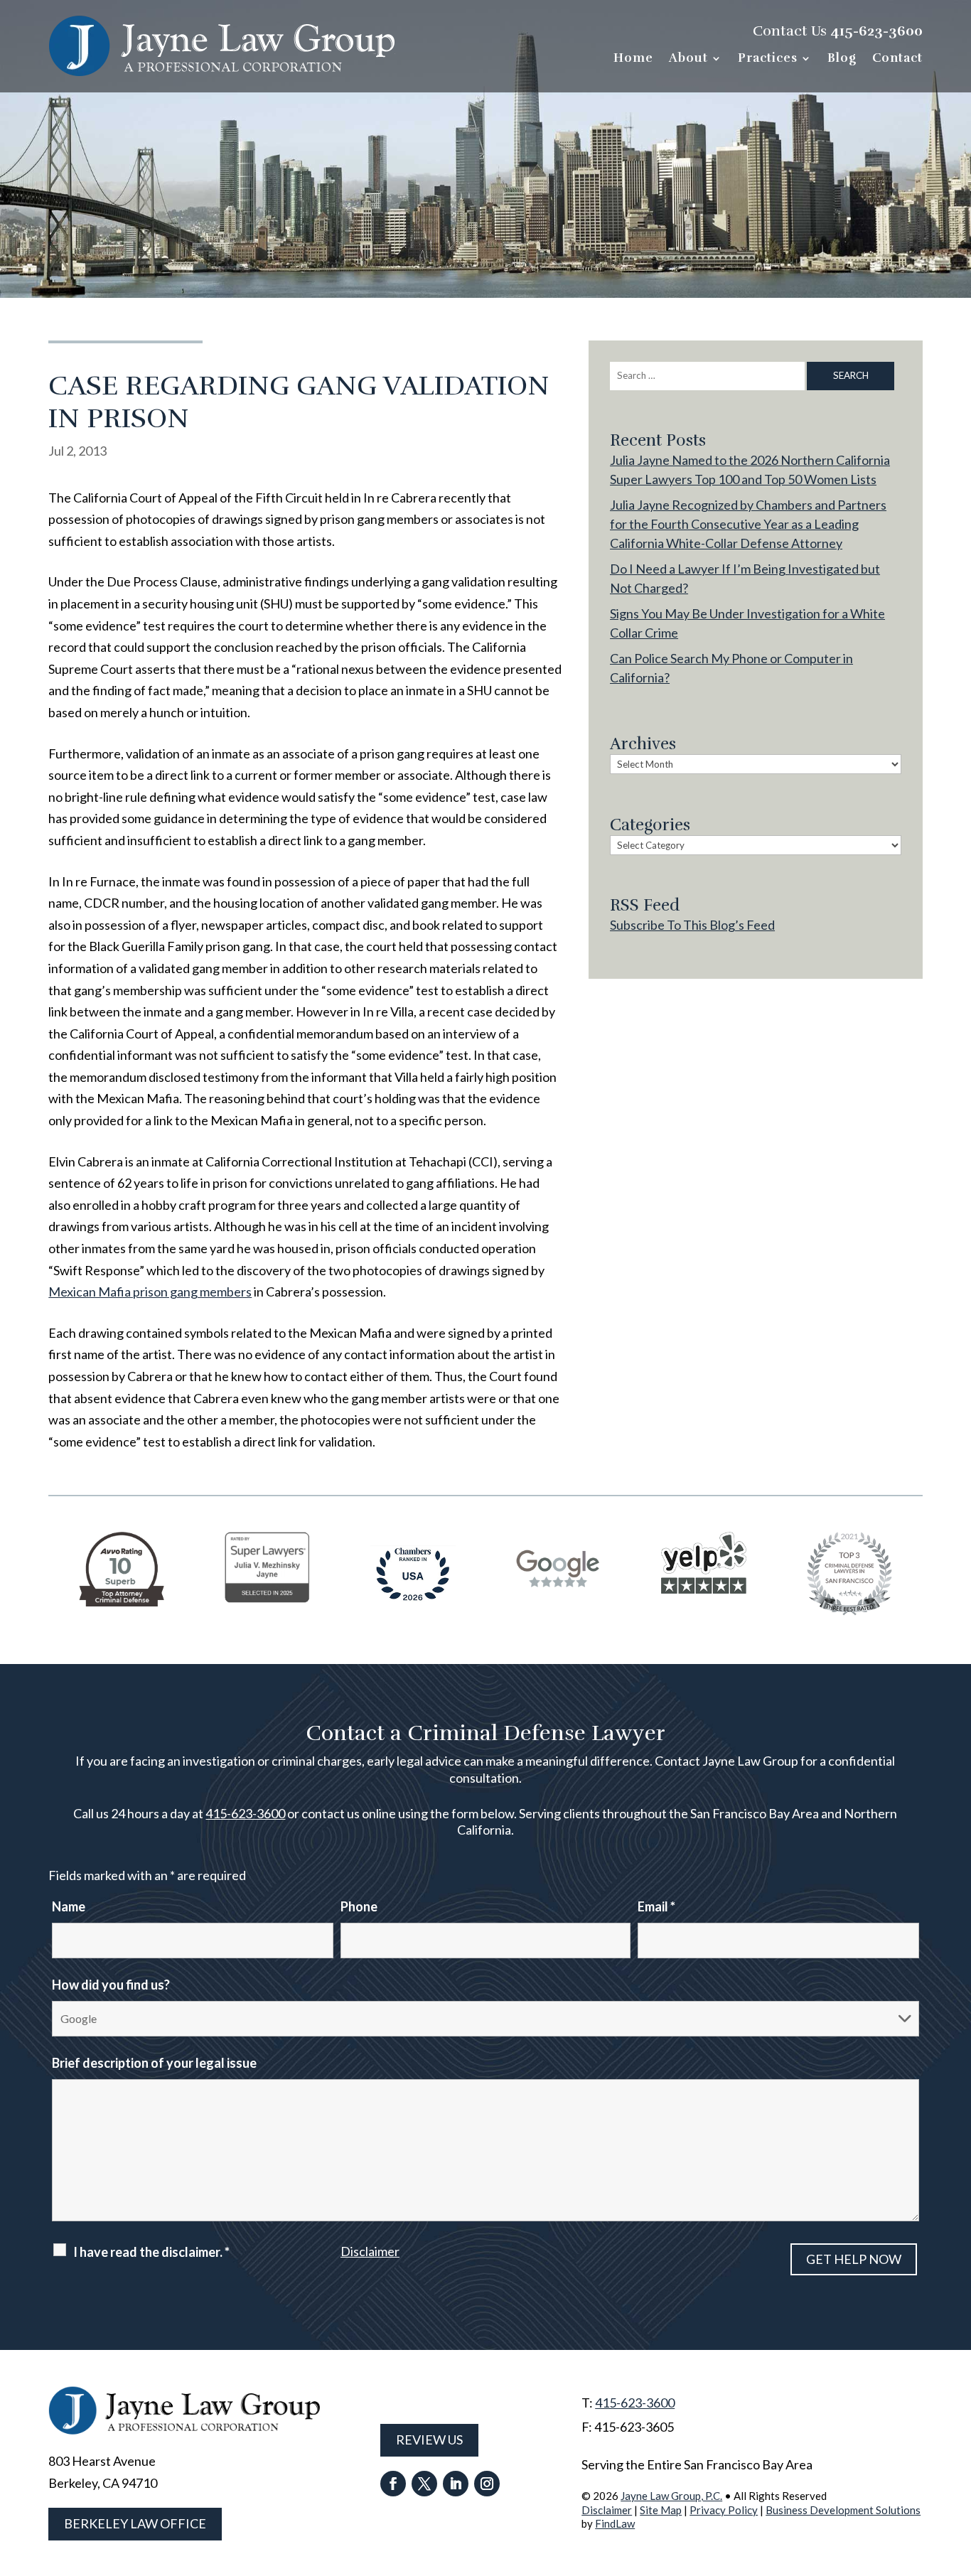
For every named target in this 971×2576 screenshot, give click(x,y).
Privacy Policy (724, 2510)
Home (633, 59)
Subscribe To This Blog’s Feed (692, 925)
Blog (842, 59)
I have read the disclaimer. (151, 2252)
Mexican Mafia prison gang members (150, 1292)
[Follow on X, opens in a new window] (424, 2484)
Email (656, 1906)
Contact (897, 59)
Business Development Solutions (843, 2510)
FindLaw (615, 2523)
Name (69, 1906)
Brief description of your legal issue (154, 2063)
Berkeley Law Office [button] (135, 2523)
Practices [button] (768, 59)
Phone (359, 1906)
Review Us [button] (429, 2440)
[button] (957, 2473)
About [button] (688, 59)
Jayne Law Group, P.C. (671, 2496)
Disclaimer (370, 2251)
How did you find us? (111, 1985)
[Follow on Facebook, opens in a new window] (393, 2484)
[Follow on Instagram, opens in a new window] (487, 2484)
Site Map (661, 2510)
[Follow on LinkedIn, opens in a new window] (456, 2484)
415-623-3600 (876, 31)
